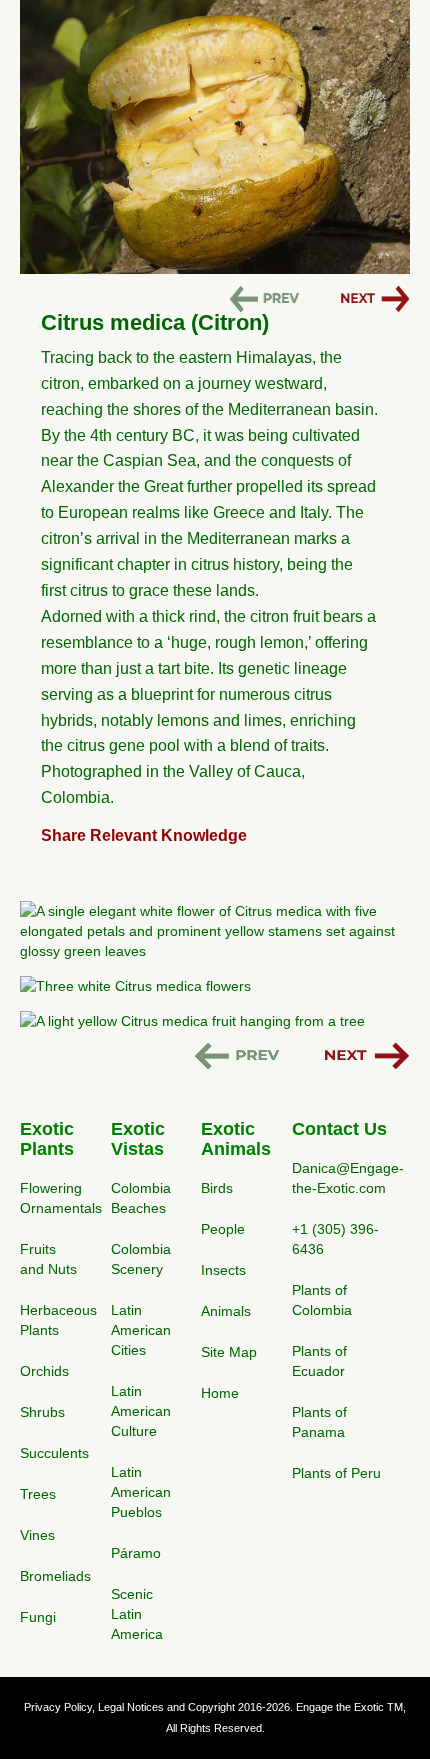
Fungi (38, 1617)
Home (220, 1393)
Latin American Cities (141, 1330)
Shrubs (42, 1412)
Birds (217, 1188)
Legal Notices (131, 1707)
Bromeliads (55, 1576)
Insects (223, 1270)
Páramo (136, 1553)
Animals (226, 1311)
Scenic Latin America (137, 1614)
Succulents (54, 1453)
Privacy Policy (58, 1707)
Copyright (211, 1707)
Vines (37, 1535)
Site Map (229, 1352)
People (223, 1229)
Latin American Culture (141, 1411)
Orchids (44, 1371)
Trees (38, 1494)
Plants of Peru (336, 1473)
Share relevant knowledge (144, 835)
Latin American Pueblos (141, 1492)
